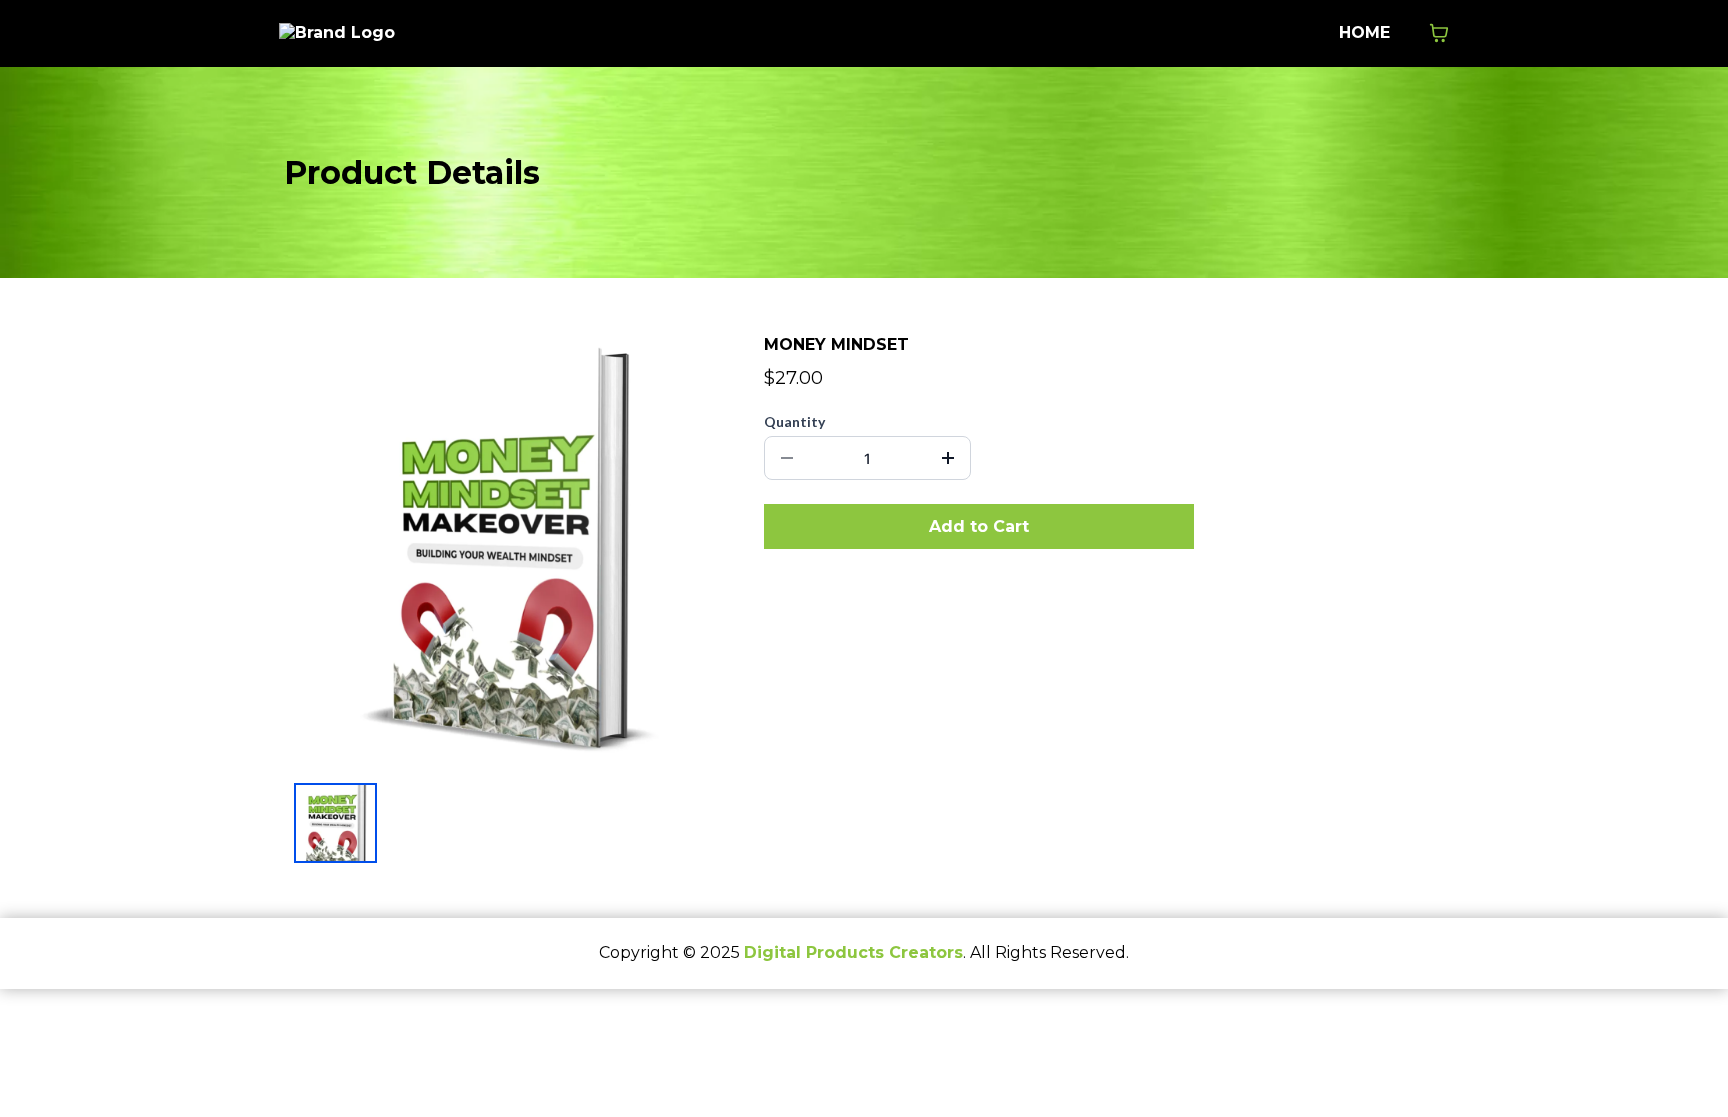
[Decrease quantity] (787, 458)
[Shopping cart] (1439, 33)
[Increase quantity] (948, 458)
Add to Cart (979, 526)
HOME (1364, 32)
